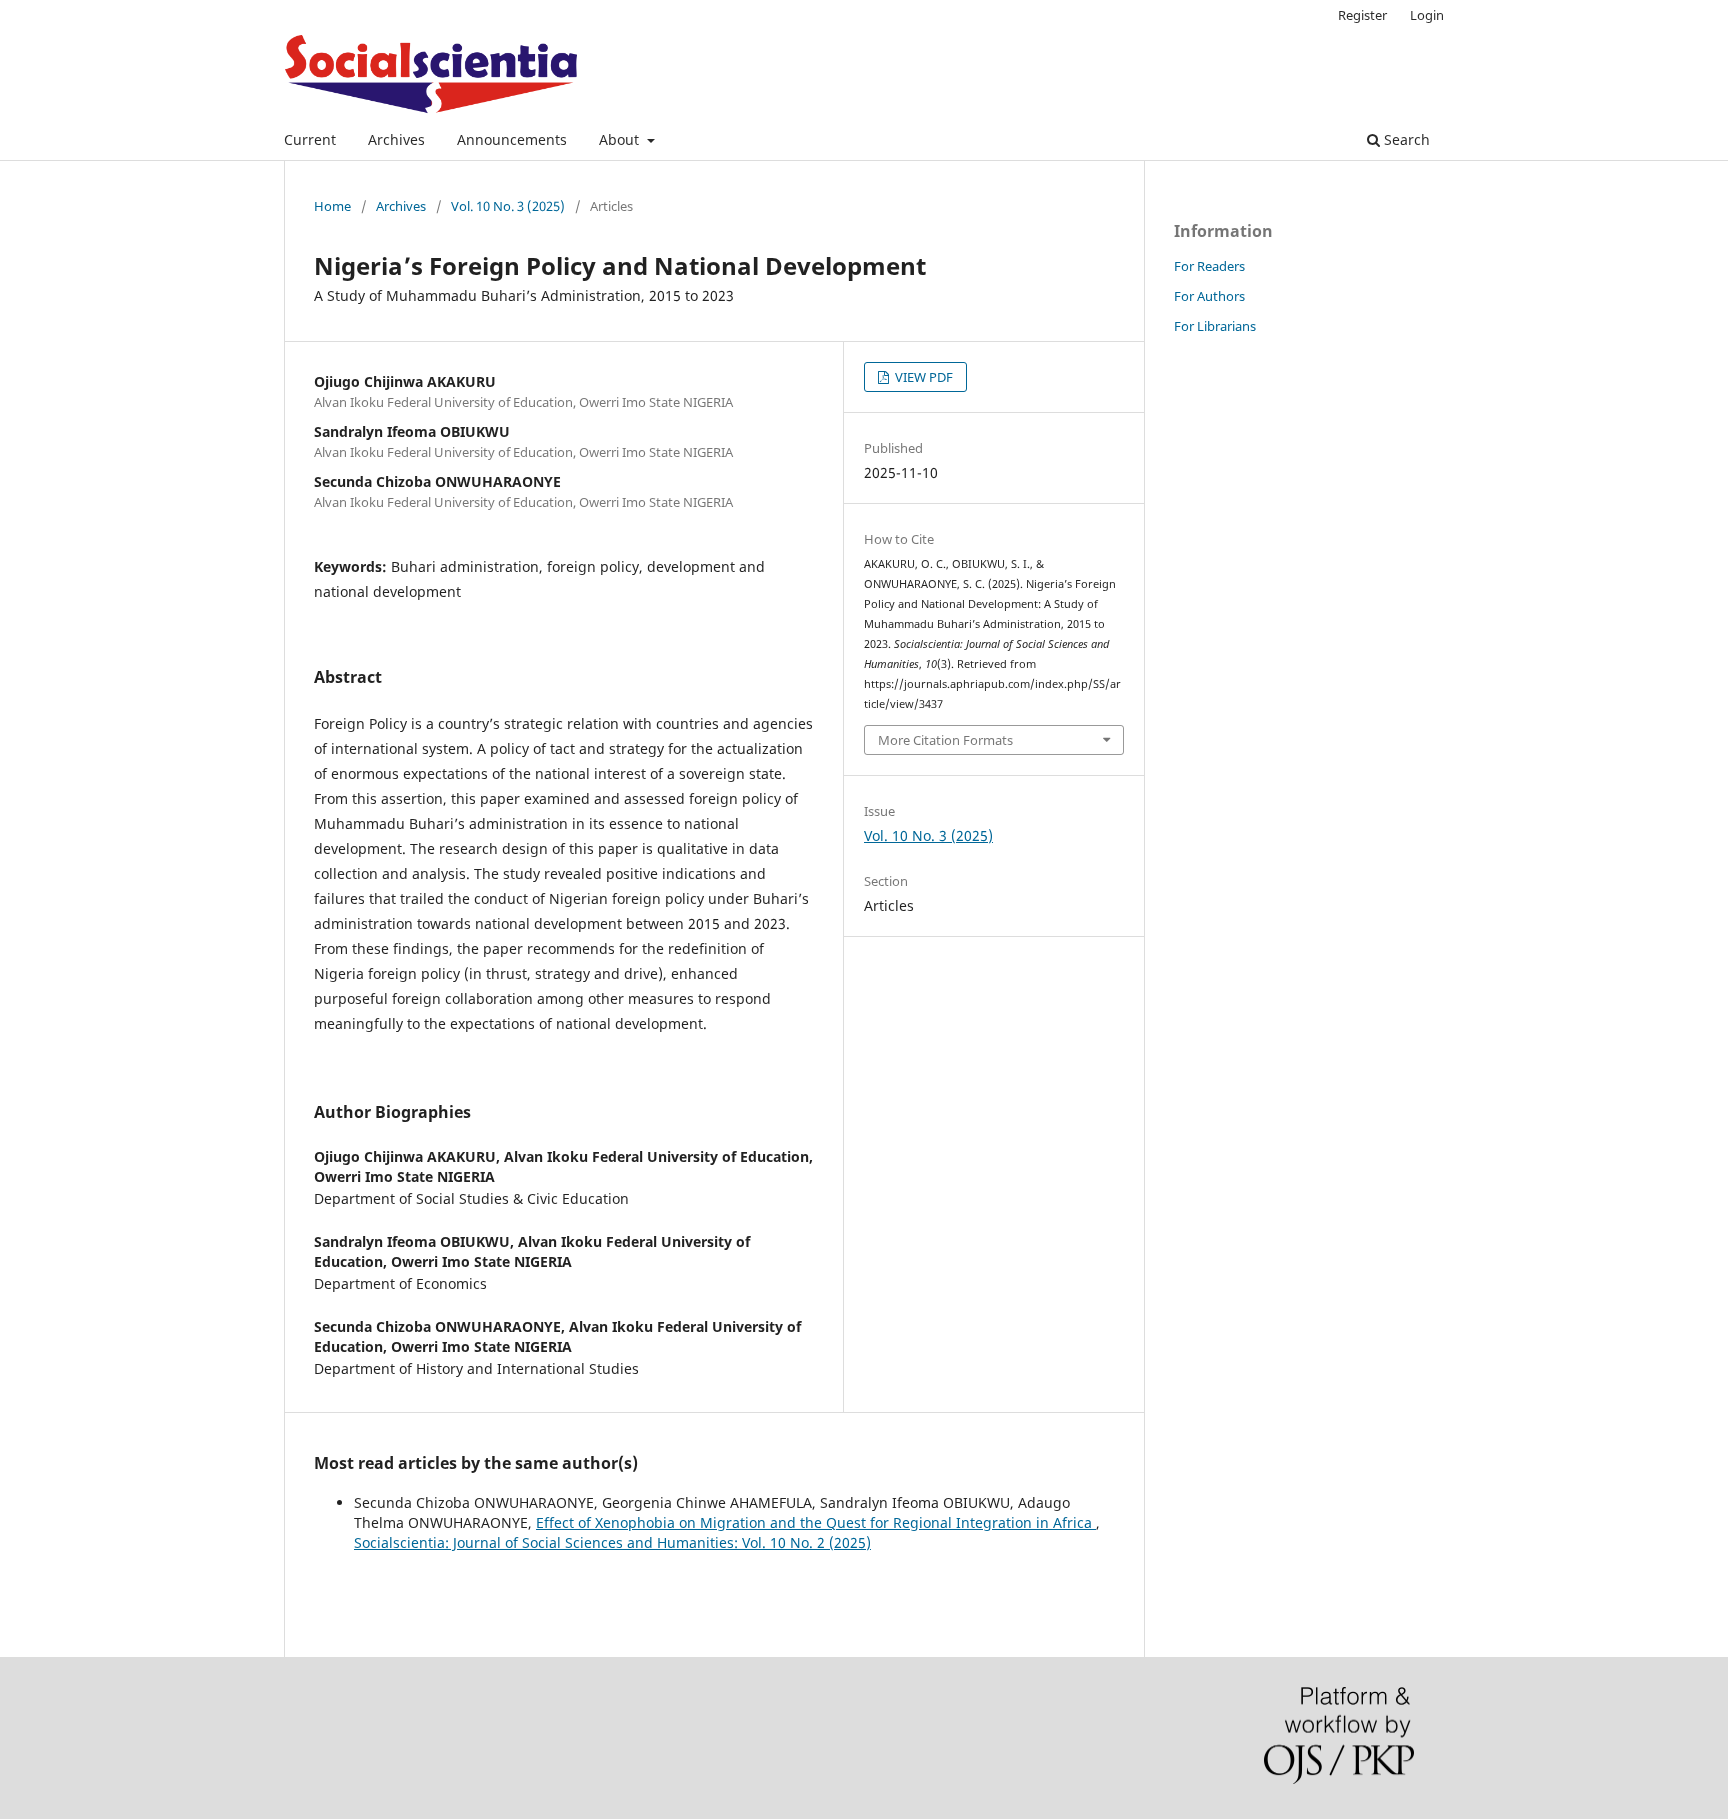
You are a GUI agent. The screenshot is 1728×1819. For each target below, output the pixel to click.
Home (332, 206)
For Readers (1209, 266)
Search (1405, 139)
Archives (396, 139)
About (621, 139)
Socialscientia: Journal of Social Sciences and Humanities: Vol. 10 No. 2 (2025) (612, 1542)
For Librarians (1215, 326)
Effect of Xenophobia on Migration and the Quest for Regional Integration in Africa (816, 1522)
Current (310, 139)
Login (1427, 15)
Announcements (512, 139)
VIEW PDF (922, 377)
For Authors (1209, 296)
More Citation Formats (945, 740)
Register (1362, 15)
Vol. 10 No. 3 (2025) (508, 206)
